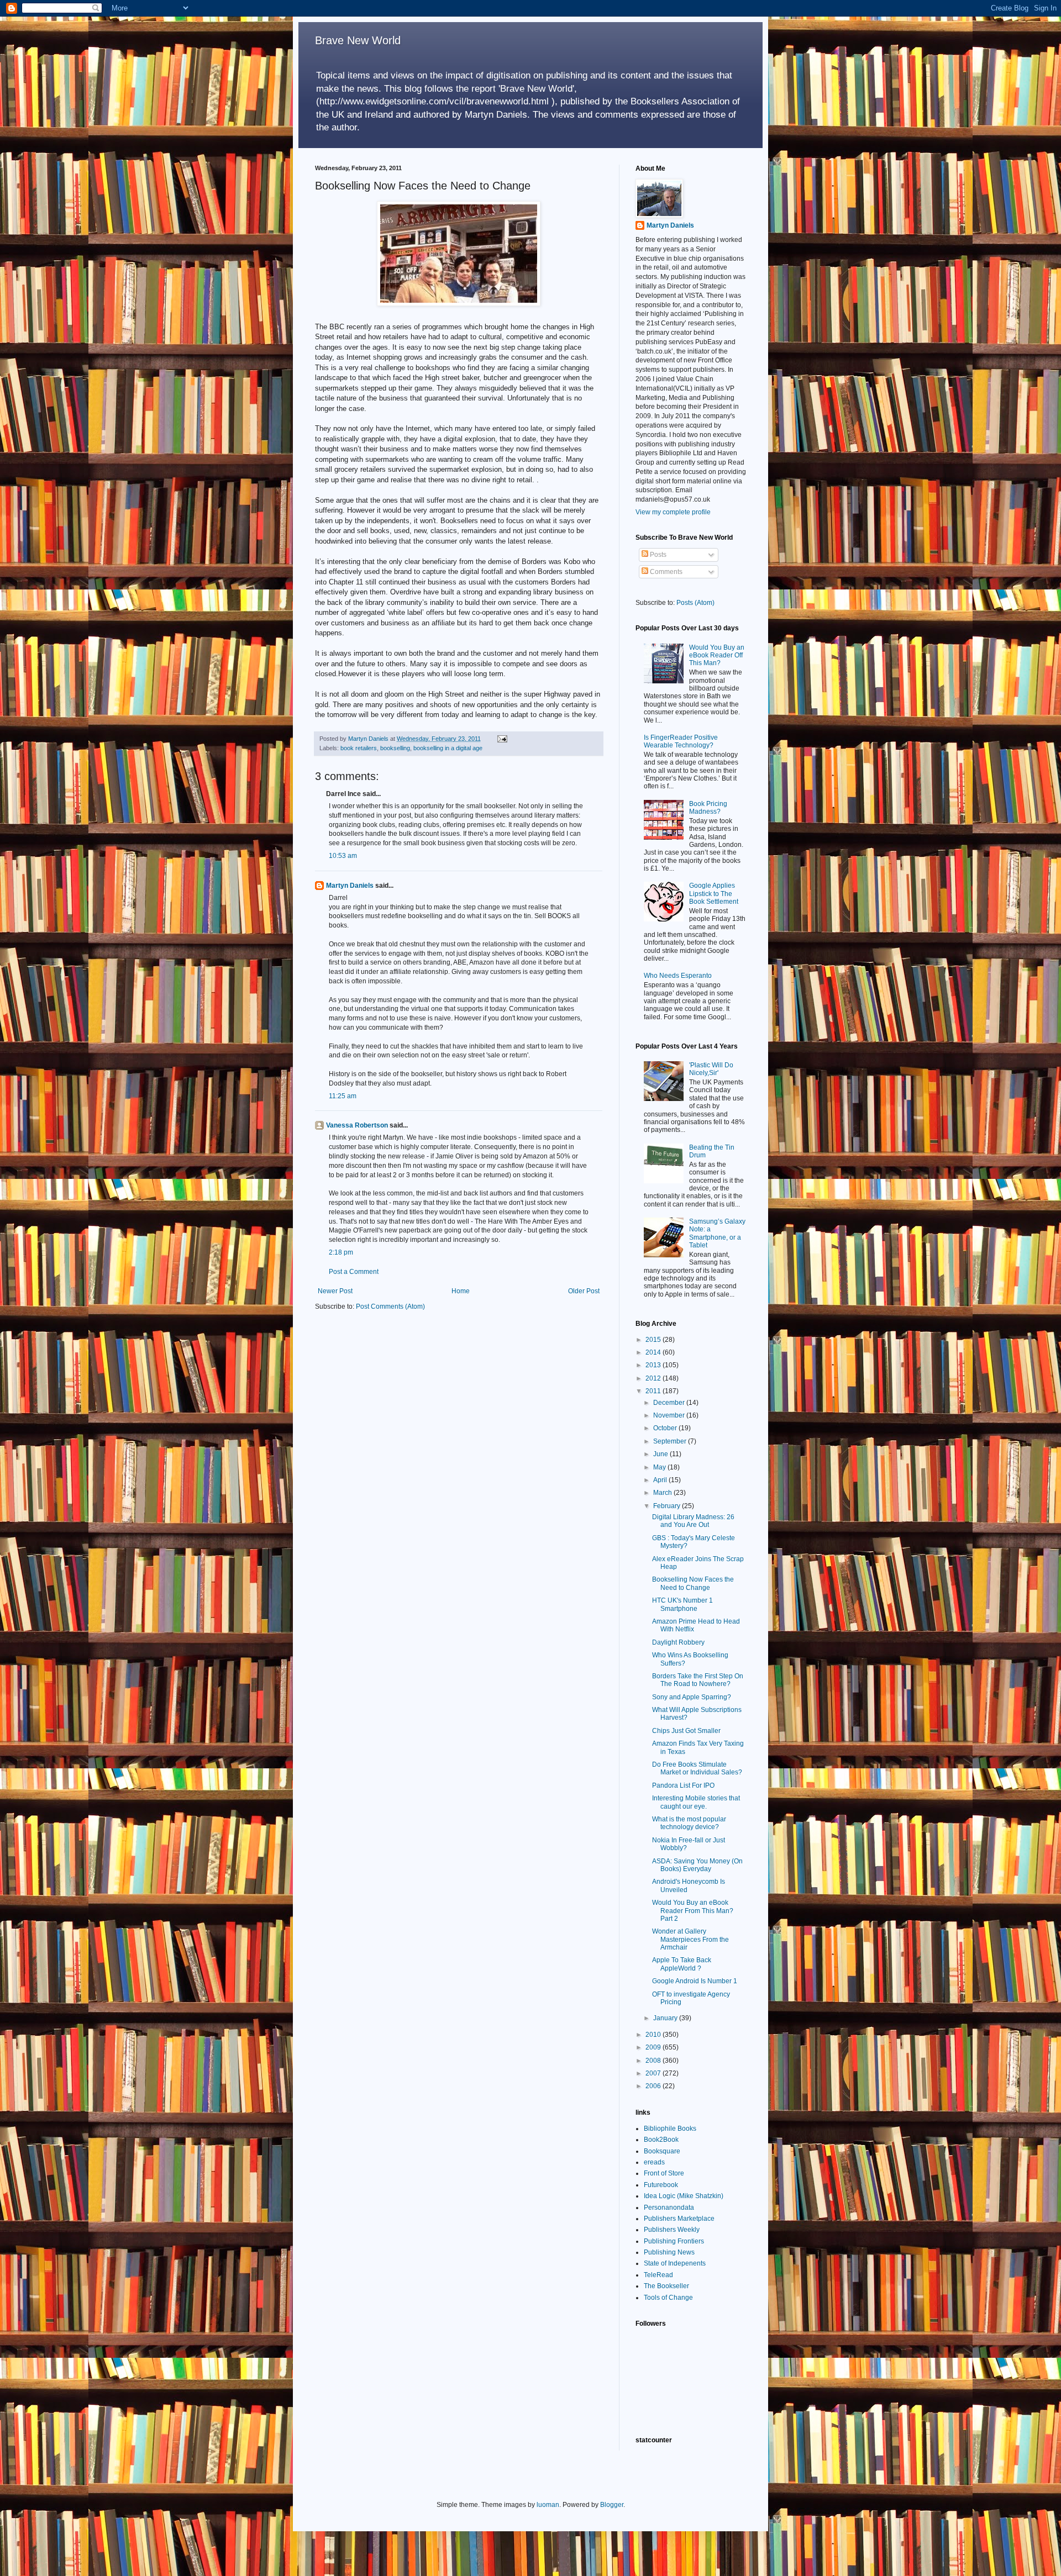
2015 (654, 1340)
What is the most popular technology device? (689, 1823)
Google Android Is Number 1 (695, 1981)
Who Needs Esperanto (678, 976)
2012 (654, 1378)
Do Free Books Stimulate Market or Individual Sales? (697, 1768)
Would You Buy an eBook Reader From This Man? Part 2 (693, 1911)
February (668, 1506)
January (666, 2018)
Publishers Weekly (672, 2230)
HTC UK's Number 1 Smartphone (682, 1604)
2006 (654, 2086)
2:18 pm (341, 1252)
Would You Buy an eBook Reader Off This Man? (717, 655)
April (661, 1480)
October (666, 1428)
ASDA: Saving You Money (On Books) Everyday (697, 1865)
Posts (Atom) (695, 603)
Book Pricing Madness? (708, 808)
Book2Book (661, 2140)
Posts (657, 555)
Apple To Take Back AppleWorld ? (682, 1964)
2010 (654, 2035)
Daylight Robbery (678, 1642)
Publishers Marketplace (679, 2219)
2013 (654, 1365)
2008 (654, 2061)
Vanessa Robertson (357, 1125)
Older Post (584, 1291)
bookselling (395, 748)
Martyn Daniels (350, 886)
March (663, 1493)
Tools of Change (668, 2298)
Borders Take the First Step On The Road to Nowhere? (698, 1680)
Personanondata (669, 2208)
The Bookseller (666, 2286)
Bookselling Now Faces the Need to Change (693, 1583)
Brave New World (358, 40)
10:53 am (343, 856)
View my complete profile (673, 512)
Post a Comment (354, 1272)
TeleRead (658, 2275)
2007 (654, 2073)
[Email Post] (502, 739)
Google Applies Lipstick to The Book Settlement (714, 894)
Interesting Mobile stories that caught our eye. (696, 1802)
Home (461, 1291)
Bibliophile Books (670, 2129)
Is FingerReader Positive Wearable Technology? (681, 741)
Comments (665, 572)
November (670, 1415)
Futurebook (661, 2185)
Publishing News (669, 2252)
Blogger (612, 2505)
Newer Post (335, 1291)
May (660, 1467)
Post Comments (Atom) (390, 1307)
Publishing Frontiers (674, 2241)
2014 (654, 1352)
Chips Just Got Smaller (686, 1731)
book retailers (359, 748)
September (671, 1441)
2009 (654, 2047)
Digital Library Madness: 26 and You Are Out (693, 1521)
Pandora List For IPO (683, 1785)
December (670, 1403)
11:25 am (343, 1096)
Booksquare (662, 2151)
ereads (654, 2162)
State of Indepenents (675, 2263)
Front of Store (664, 2173)
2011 (654, 1391)
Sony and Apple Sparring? (692, 1697)
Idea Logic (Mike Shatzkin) (684, 2196)
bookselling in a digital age (448, 748)
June (661, 1454)
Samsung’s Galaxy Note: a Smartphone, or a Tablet (717, 1233)
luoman (548, 2505)
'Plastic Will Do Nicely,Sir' (711, 1069)
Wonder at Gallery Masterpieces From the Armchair (690, 1939)
